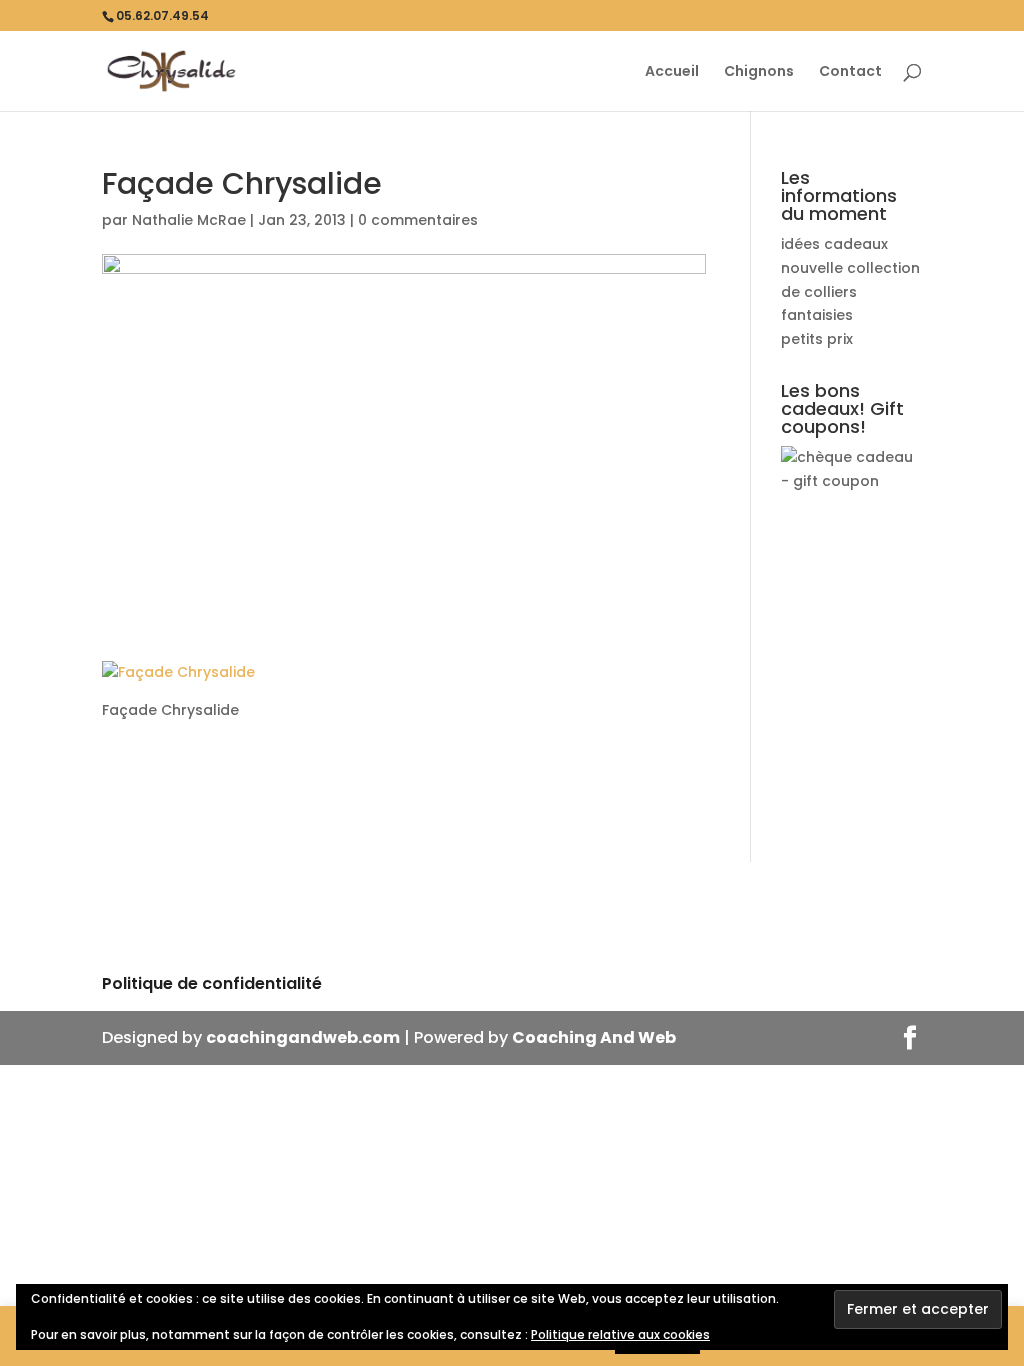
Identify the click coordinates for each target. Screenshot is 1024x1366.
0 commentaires (418, 220)
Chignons (759, 72)
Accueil (672, 72)
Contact (850, 72)
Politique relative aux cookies (620, 1334)
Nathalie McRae (189, 220)
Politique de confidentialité (212, 983)
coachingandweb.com (303, 1037)
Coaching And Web (594, 1037)
